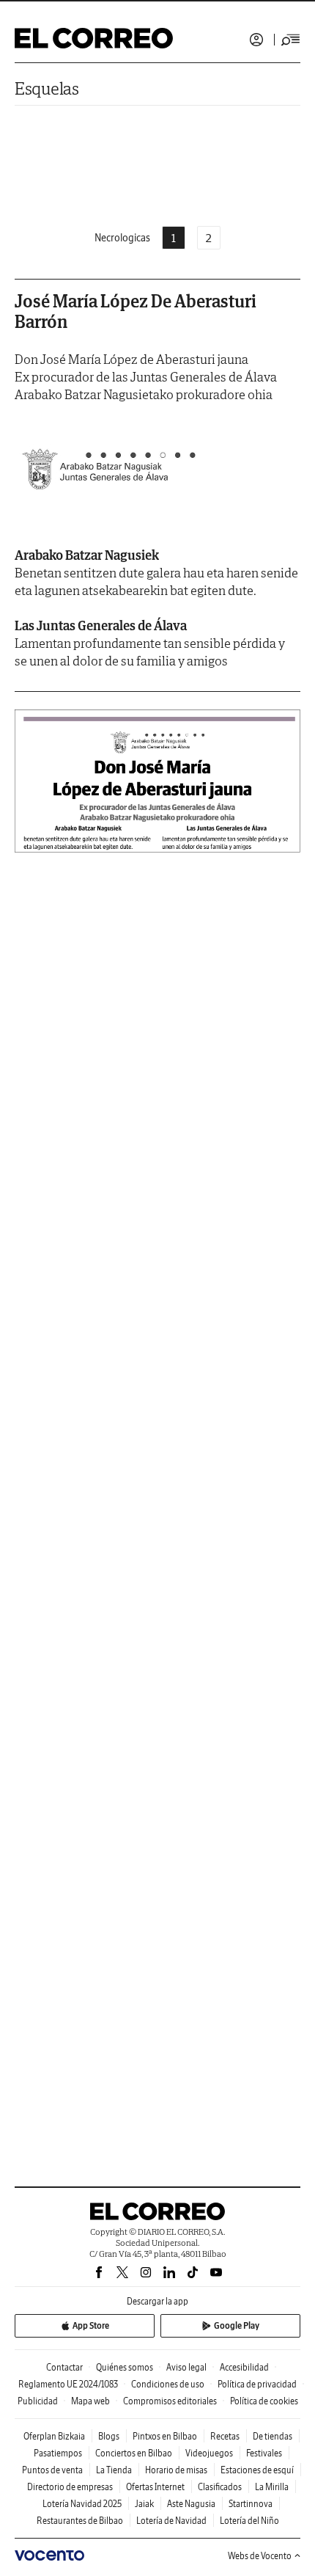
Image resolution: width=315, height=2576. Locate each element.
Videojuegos (209, 2453)
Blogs (109, 2436)
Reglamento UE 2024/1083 (68, 2384)
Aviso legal (186, 2367)
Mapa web (90, 2401)
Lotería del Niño (249, 2521)
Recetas (225, 2436)
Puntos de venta (52, 2470)
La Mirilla (272, 2487)
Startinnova (251, 2504)
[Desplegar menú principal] (291, 40)
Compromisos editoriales (170, 2401)
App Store (91, 2325)
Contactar (64, 2367)
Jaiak (144, 2504)
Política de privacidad (257, 2384)
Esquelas (47, 88)
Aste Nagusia (191, 2504)
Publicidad (38, 2401)
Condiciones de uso (168, 2384)
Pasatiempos (58, 2453)
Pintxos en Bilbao (165, 2436)
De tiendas (273, 2436)
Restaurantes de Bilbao (80, 2521)
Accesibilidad (244, 2367)
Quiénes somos (125, 2367)
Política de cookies (264, 2401)
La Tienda (114, 2470)
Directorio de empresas (70, 2487)
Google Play (237, 2325)
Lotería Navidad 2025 (82, 2504)
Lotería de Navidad (171, 2521)
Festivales (264, 2453)
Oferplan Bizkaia (54, 2436)
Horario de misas (176, 2470)
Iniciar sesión (256, 40)
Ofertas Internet (155, 2487)
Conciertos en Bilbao (134, 2453)
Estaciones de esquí (257, 2470)
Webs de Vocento (260, 2556)
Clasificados (220, 2487)
